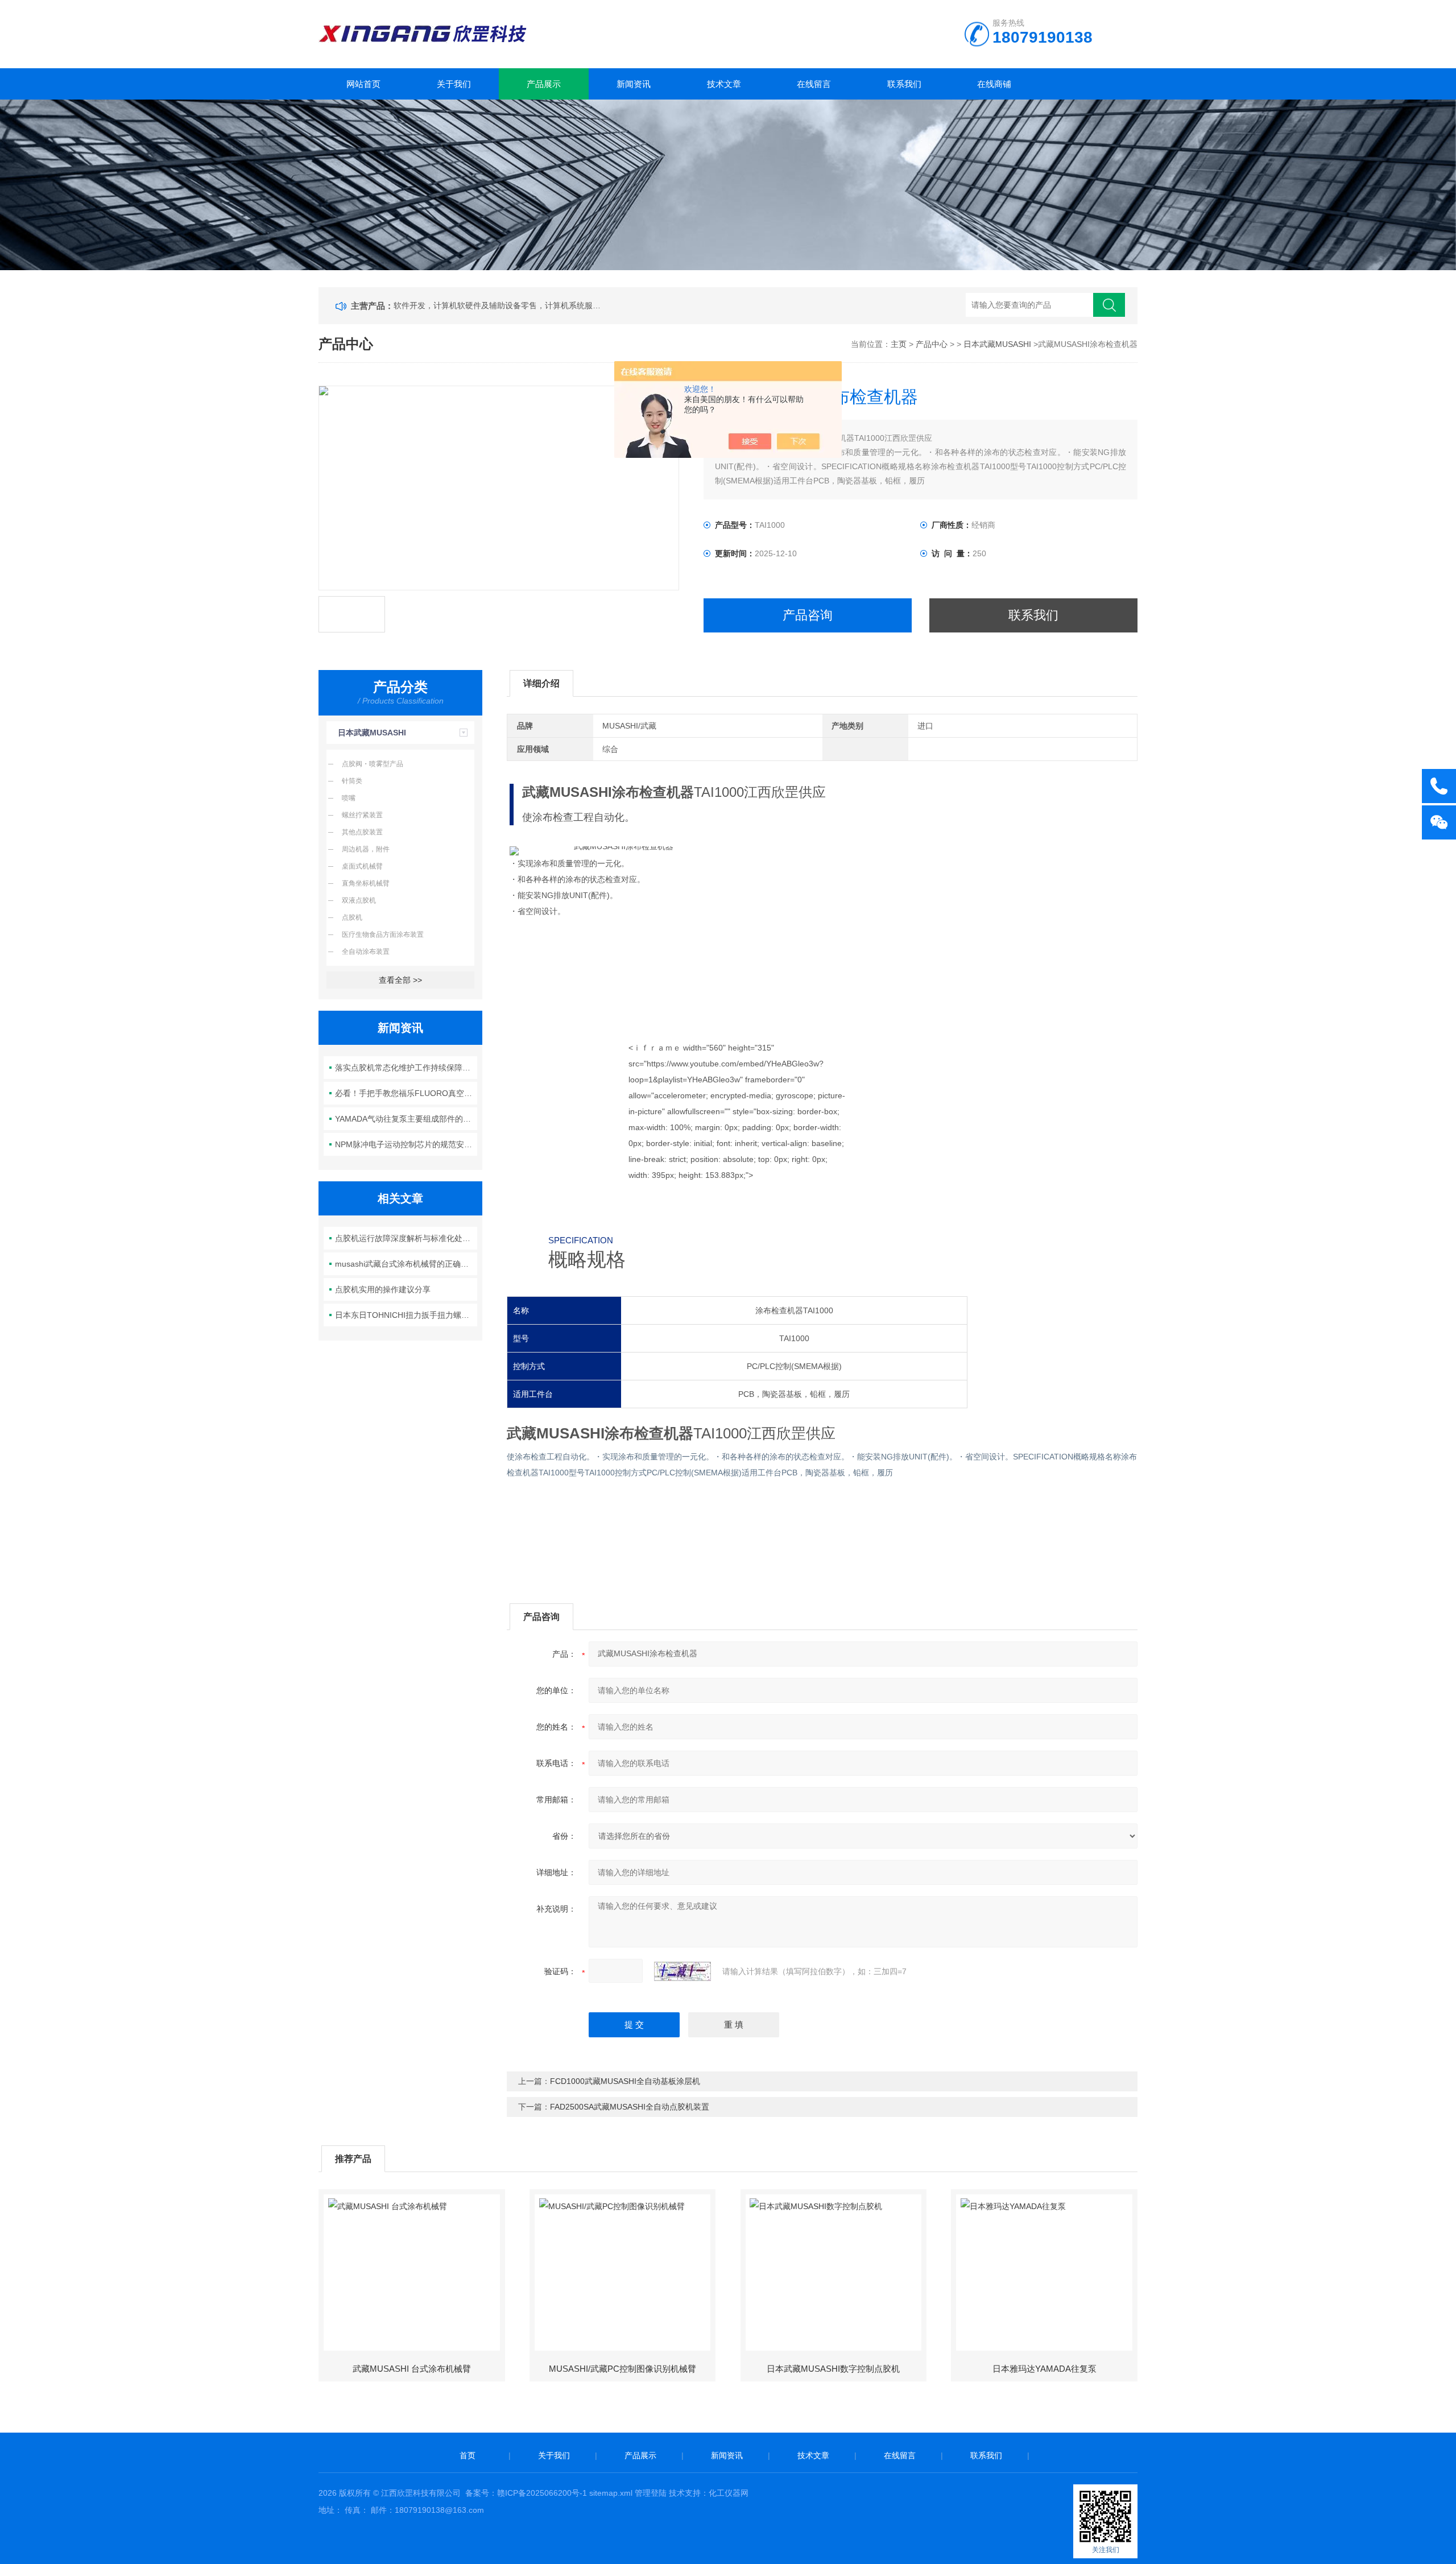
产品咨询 (808, 615)
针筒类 (352, 781)
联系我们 (904, 84)
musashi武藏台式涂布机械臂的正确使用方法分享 (406, 1264)
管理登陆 (651, 2493)
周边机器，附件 (366, 849)
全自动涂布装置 (366, 952)
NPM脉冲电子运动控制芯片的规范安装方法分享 (406, 1144)
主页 (899, 344)
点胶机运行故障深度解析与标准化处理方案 (406, 1238)
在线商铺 (994, 84)
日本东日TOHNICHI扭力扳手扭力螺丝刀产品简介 (406, 1315)
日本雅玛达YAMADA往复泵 (1045, 2369)
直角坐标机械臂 (366, 883)
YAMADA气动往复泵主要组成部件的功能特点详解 (406, 1119)
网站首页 (363, 84)
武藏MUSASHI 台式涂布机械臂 (412, 2369)
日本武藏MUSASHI (997, 344)
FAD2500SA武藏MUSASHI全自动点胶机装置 (630, 2107)
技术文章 (724, 84)
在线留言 (814, 84)
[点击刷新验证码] (682, 1971)
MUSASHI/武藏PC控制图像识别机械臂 (622, 2369)
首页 (468, 2455)
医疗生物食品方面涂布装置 (383, 934)
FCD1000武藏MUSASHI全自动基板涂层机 (625, 2081)
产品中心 (932, 344)
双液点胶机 (359, 900)
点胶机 (352, 917)
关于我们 (454, 84)
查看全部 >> (400, 980)
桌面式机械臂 (362, 866)
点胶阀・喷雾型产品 (373, 764)
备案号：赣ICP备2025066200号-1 (526, 2493)
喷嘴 (349, 798)
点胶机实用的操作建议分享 (383, 1289)
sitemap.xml (611, 2493)
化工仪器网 (729, 2493)
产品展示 (544, 84)
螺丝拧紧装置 (362, 815)
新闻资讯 (634, 84)
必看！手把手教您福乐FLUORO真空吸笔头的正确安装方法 (406, 1093)
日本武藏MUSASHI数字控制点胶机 (833, 2369)
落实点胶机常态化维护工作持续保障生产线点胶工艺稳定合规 (406, 1068)
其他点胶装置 (362, 832)
